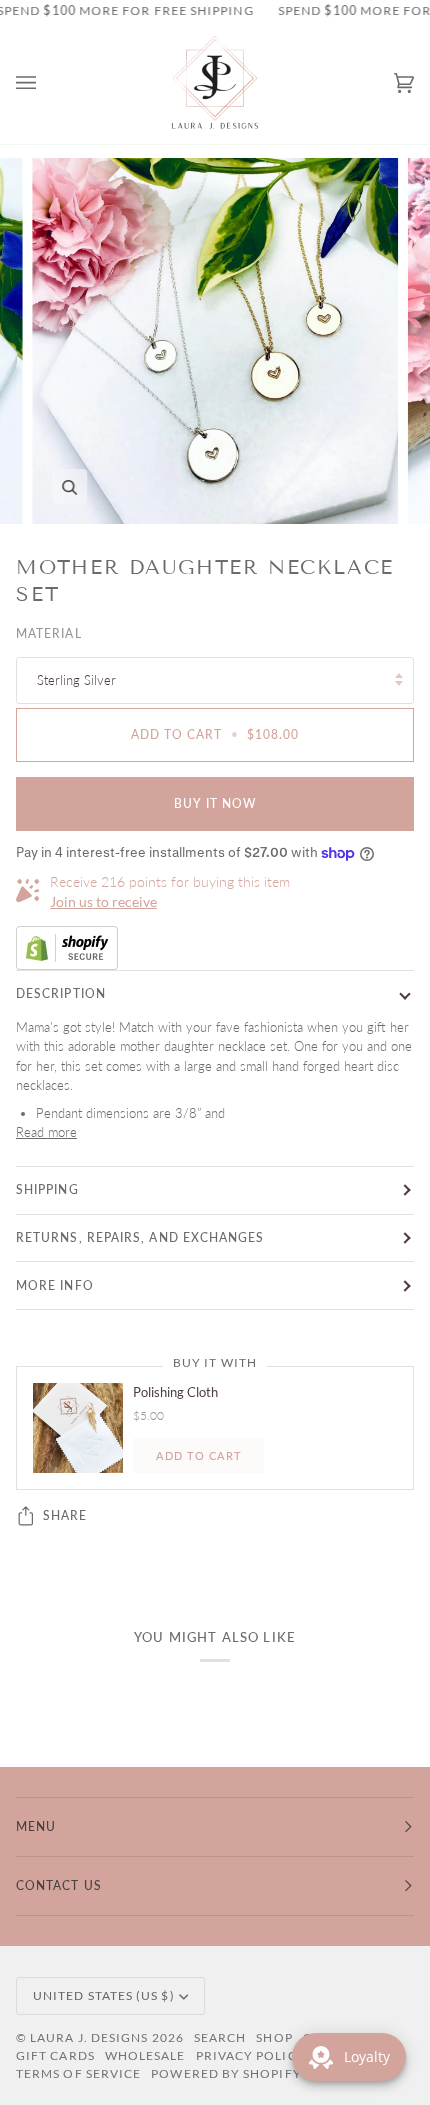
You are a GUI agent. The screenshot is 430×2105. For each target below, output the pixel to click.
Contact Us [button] (59, 1885)
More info (55, 1285)
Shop (274, 2037)
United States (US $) (104, 1995)
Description (61, 993)
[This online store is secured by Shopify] (215, 948)
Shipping (47, 1189)
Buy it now (215, 803)
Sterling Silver (76, 680)
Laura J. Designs (89, 2037)
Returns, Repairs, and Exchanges (140, 1237)
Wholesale (145, 2055)
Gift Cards (55, 2055)
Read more (46, 1132)
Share (65, 1515)
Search (220, 2037)
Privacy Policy (251, 2055)
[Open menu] (46, 83)
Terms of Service (78, 2073)
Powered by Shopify (226, 2073)
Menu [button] (36, 1826)
